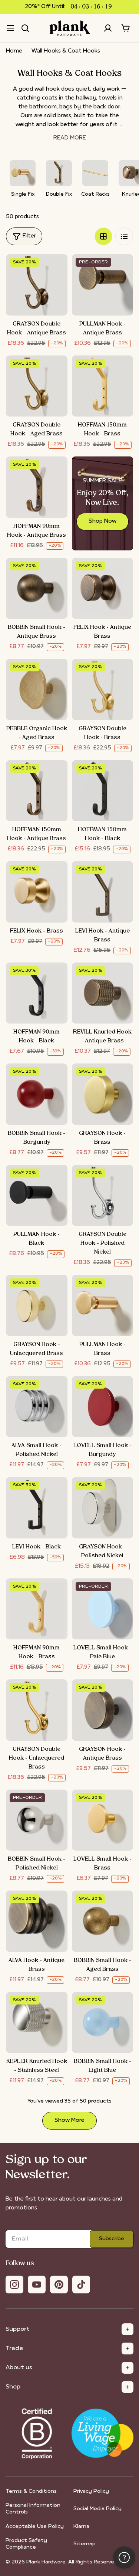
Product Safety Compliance (26, 2544)
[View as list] (124, 236)
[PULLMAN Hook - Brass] (103, 1305)
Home (14, 51)
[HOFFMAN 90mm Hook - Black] (37, 993)
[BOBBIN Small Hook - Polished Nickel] (37, 1820)
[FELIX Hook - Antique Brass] (103, 589)
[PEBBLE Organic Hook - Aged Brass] (37, 689)
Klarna (81, 2527)
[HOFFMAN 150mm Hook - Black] (103, 791)
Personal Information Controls (33, 2509)
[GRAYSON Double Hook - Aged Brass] (37, 386)
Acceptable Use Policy (35, 2527)
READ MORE (70, 138)
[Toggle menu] (10, 28)
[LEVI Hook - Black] (37, 1508)
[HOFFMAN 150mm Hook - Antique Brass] (37, 791)
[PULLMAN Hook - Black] (37, 1196)
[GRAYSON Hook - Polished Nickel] (103, 1508)
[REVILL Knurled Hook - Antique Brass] (103, 993)
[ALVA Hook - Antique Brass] (37, 1921)
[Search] (25, 28)
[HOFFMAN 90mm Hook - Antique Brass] (37, 487)
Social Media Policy (97, 2509)
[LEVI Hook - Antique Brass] (103, 892)
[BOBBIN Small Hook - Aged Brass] (103, 1921)
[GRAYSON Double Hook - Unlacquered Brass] (37, 1710)
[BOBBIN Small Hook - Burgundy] (37, 1094)
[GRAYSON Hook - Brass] (103, 1094)
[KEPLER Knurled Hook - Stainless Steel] (37, 2023)
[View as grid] (103, 236)
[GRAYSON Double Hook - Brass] (103, 689)
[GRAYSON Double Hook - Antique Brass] (37, 285)
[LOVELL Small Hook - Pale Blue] (103, 1609)
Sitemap (85, 2544)
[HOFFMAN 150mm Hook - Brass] (103, 386)
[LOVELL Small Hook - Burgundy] (103, 1407)
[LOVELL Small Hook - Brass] (103, 1820)
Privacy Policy (91, 2491)
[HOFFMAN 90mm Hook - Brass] (37, 1609)
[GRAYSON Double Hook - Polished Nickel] (103, 1196)
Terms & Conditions (31, 2491)
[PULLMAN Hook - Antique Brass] (103, 285)
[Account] (108, 28)
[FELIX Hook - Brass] (37, 892)
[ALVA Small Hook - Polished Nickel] (37, 1407)
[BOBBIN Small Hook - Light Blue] (103, 2023)
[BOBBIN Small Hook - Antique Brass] (37, 589)
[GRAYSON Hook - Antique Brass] (103, 1710)
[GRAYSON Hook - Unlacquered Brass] (37, 1305)
